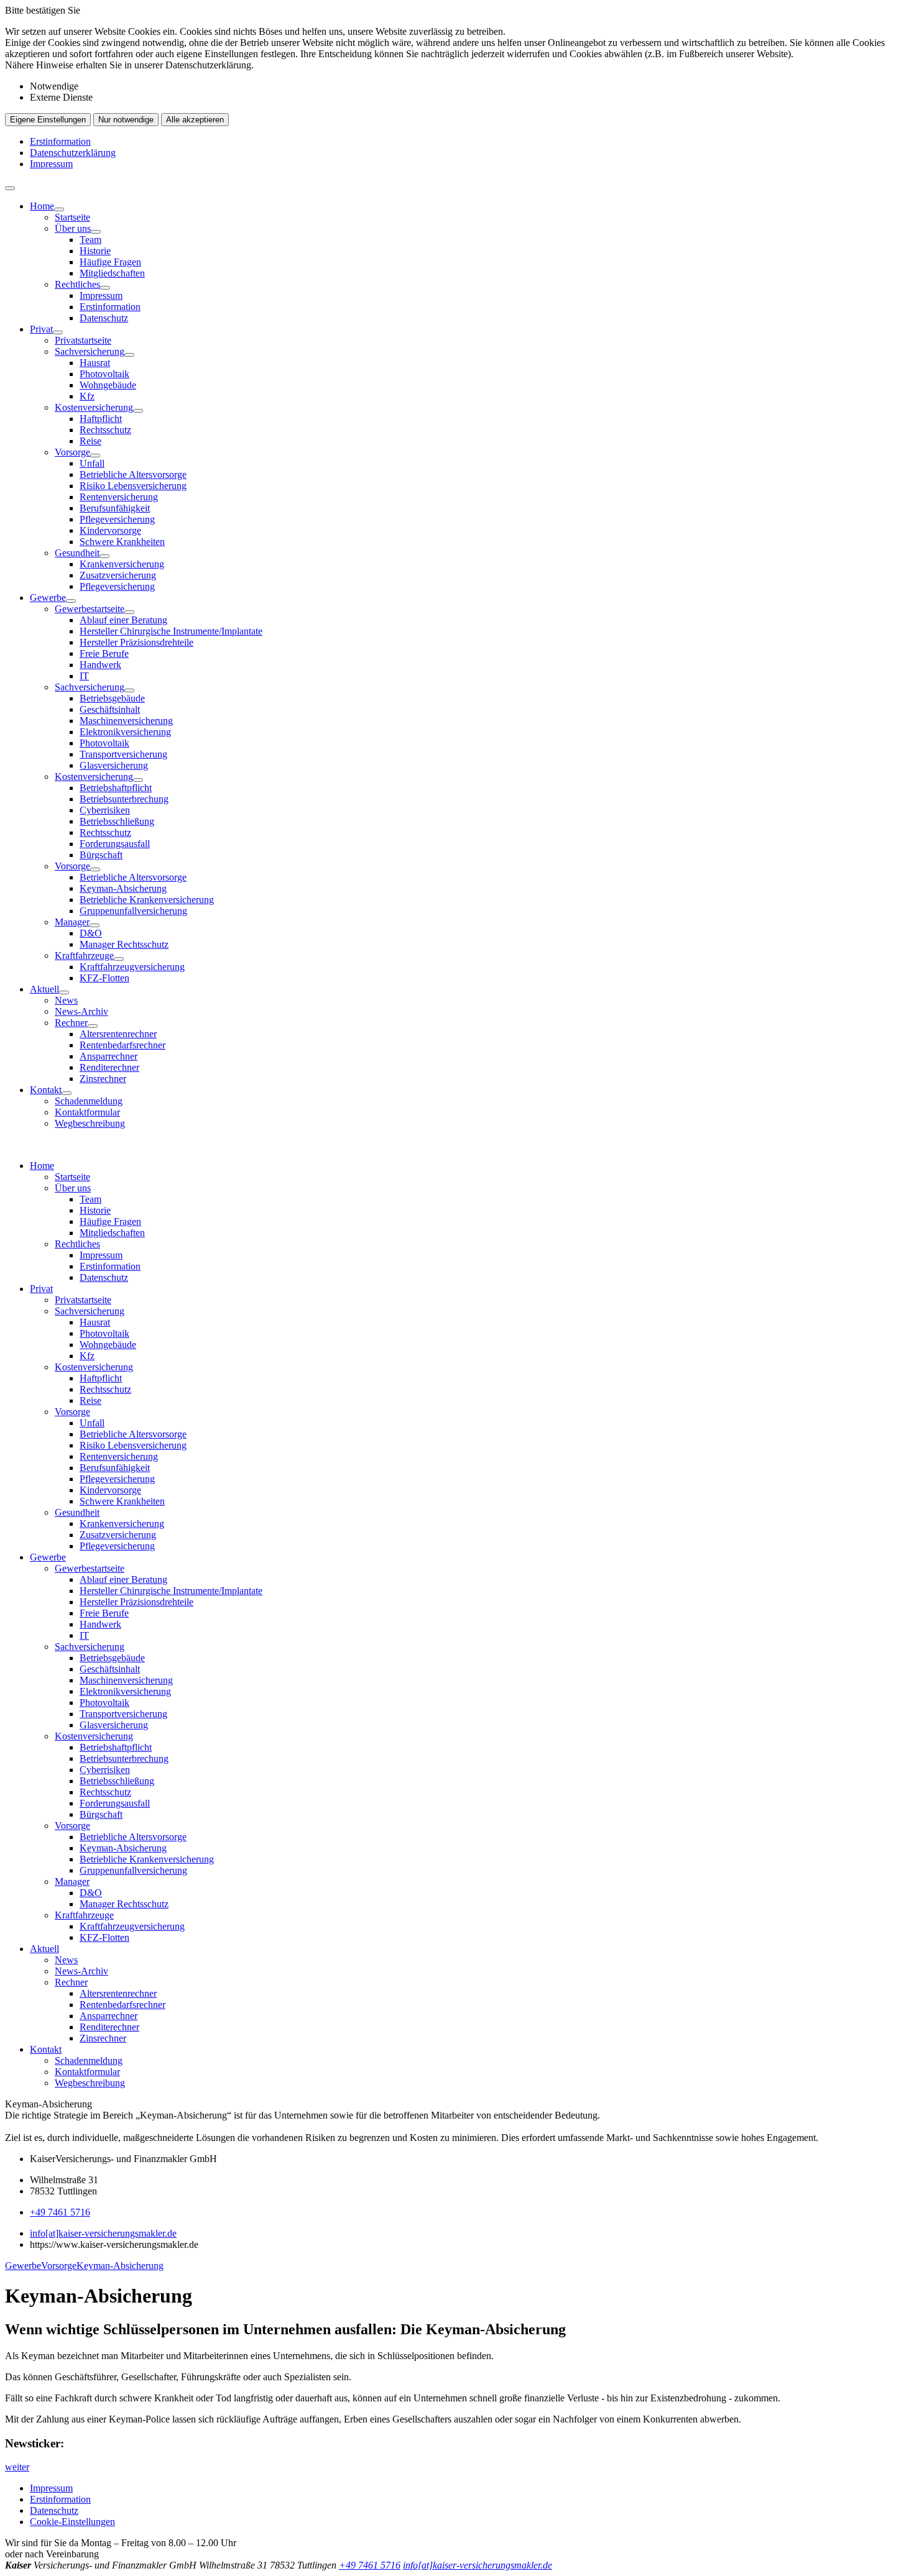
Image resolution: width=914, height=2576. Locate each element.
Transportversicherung (123, 754)
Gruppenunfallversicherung (133, 911)
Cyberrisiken (105, 810)
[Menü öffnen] (10, 188)
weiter (17, 2467)
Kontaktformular (87, 1112)
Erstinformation (60, 141)
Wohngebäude (108, 385)
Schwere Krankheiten (122, 542)
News (66, 1000)
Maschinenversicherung (126, 721)
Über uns (73, 228)
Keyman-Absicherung (123, 888)
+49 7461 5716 (60, 2212)
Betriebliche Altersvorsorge (133, 474)
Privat (41, 329)
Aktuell (44, 989)
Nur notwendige (126, 120)
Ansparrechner (108, 1056)
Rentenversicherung (119, 497)
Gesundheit (77, 553)
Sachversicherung (90, 351)
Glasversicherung (114, 765)
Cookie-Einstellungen (72, 2522)
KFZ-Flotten (104, 978)
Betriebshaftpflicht (116, 788)
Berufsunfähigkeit (115, 508)
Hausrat (95, 363)
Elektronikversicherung (125, 732)
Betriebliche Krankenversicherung (147, 900)
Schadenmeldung (89, 1101)
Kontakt (46, 1090)
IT (84, 676)
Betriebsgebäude (112, 698)
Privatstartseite (83, 340)
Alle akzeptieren (195, 120)
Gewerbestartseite (90, 609)
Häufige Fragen (110, 262)
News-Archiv (81, 1011)
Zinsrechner (103, 1079)
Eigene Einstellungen (48, 120)
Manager (72, 922)
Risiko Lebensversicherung (133, 486)
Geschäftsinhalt (110, 709)
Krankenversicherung (122, 564)
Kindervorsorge (110, 530)
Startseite (72, 217)
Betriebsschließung (117, 821)
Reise (90, 441)
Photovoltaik (104, 374)
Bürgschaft (101, 855)
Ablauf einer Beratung (123, 620)
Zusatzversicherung (118, 575)
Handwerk (100, 665)
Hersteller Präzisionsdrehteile (136, 642)
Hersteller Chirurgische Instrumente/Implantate (171, 631)
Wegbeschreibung (90, 1123)
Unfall (92, 463)
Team (90, 240)
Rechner (71, 1023)
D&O (91, 933)
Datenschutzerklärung (73, 153)
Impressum (51, 164)
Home (42, 206)
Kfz (87, 396)
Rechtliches (77, 284)
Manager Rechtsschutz (124, 944)
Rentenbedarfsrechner (122, 1045)
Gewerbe (48, 598)
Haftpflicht (101, 419)
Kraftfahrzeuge (84, 956)
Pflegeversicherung (117, 519)
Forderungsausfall (115, 844)
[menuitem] (469, 262)
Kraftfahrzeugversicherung (132, 967)
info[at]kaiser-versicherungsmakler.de (103, 2233)
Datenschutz (104, 318)
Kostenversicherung (94, 407)
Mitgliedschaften (112, 273)
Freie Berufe (104, 653)
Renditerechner (109, 1067)
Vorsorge (72, 452)
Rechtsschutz (105, 430)
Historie (95, 251)
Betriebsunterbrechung (124, 799)
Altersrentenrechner (118, 1034)
